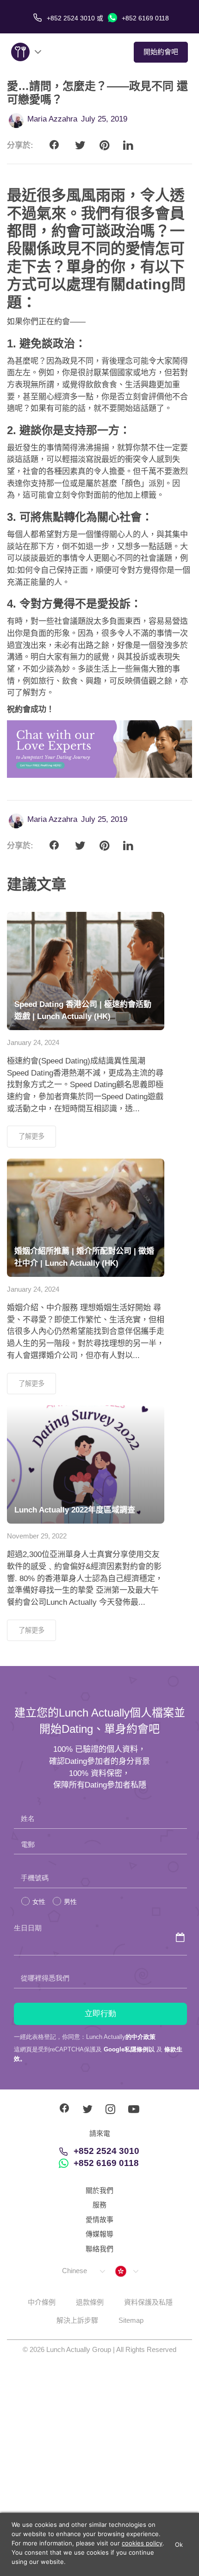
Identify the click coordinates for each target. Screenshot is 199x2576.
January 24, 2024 (33, 1042)
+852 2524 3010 (106, 2151)
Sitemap (131, 2320)
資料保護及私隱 (148, 2302)
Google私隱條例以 (129, 2049)
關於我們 (99, 2190)
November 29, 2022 (37, 1536)
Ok (179, 2544)
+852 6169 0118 (144, 18)
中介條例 (42, 2302)
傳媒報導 (99, 2234)
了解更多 (31, 1136)
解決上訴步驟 (77, 2320)
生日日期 (28, 1928)
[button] (83, 2271)
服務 (99, 2205)
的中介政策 (140, 2037)
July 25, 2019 (104, 119)
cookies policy (142, 2543)
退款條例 (90, 2302)
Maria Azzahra (52, 119)
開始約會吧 (161, 52)
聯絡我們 (99, 2249)
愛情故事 (99, 2220)
